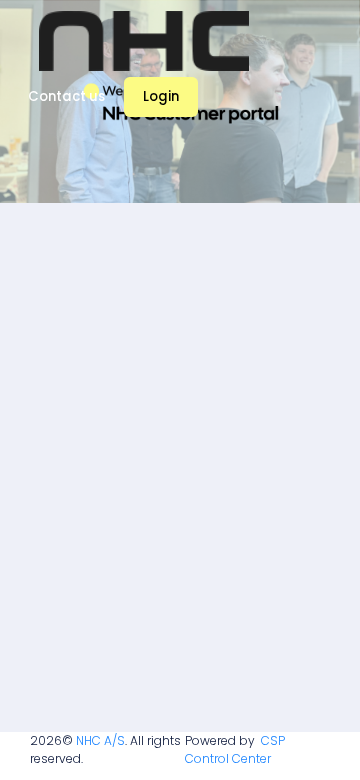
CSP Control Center (235, 749)
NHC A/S (100, 740)
